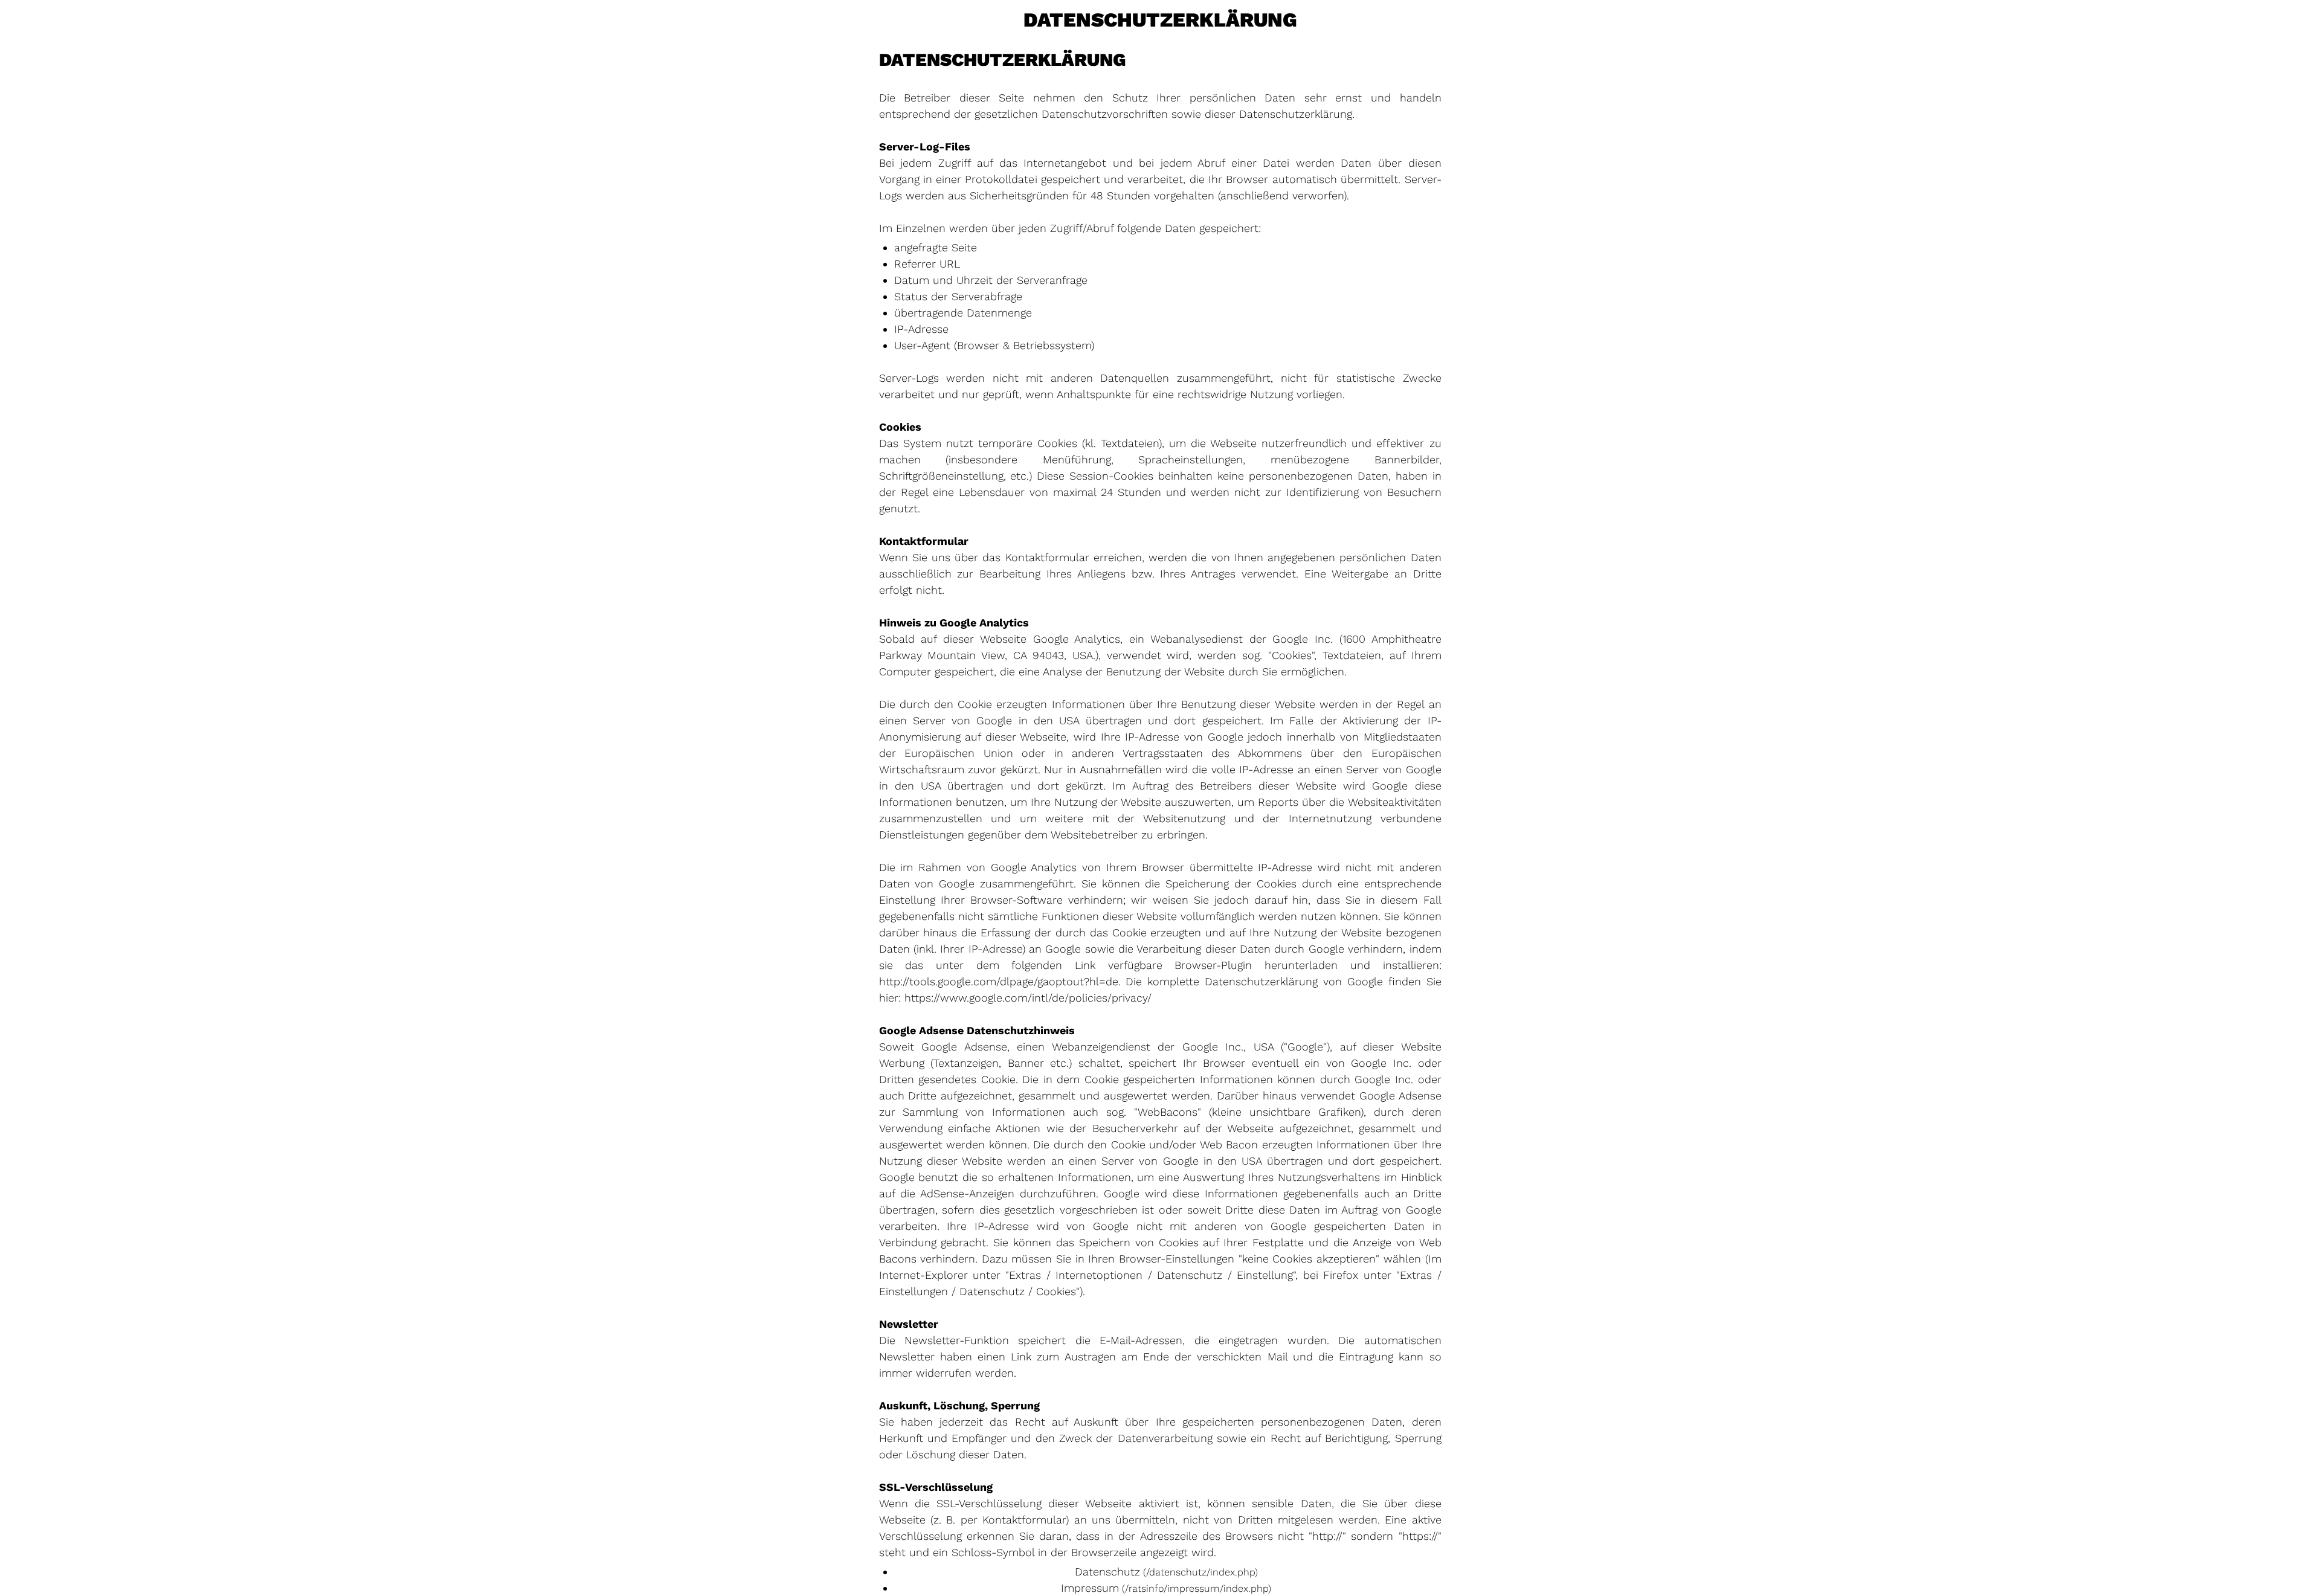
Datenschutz (1107, 1572)
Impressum (1090, 1588)
